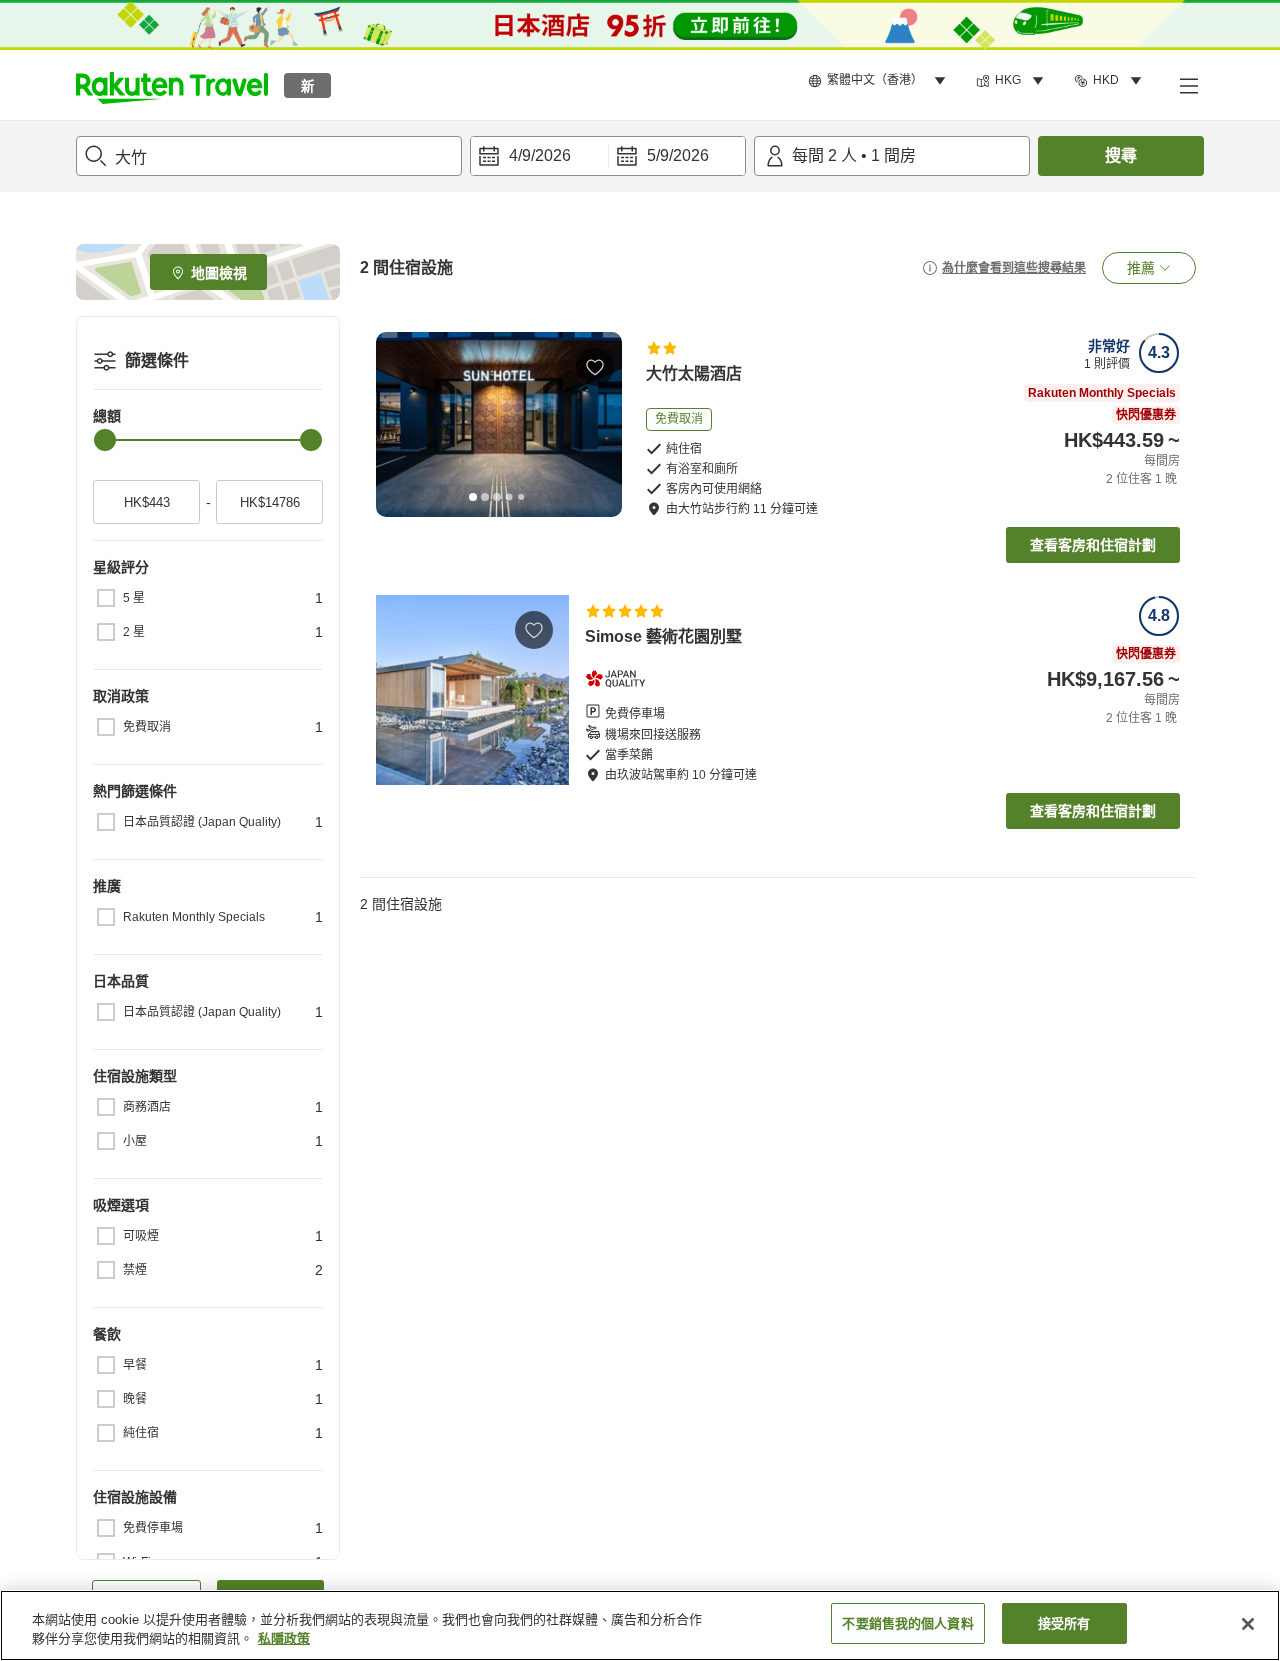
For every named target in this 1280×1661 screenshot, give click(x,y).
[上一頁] (398, 424)
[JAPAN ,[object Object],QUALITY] (621, 679)
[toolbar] (608, 156)
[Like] (595, 367)
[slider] (105, 440)
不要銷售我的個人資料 (907, 1623)
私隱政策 (284, 1639)
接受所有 (1064, 1623)
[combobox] (269, 156)
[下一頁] (600, 424)
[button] (172, 85)
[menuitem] (880, 81)
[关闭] (1248, 1624)
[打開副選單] (1188, 85)
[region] (640, 1625)
